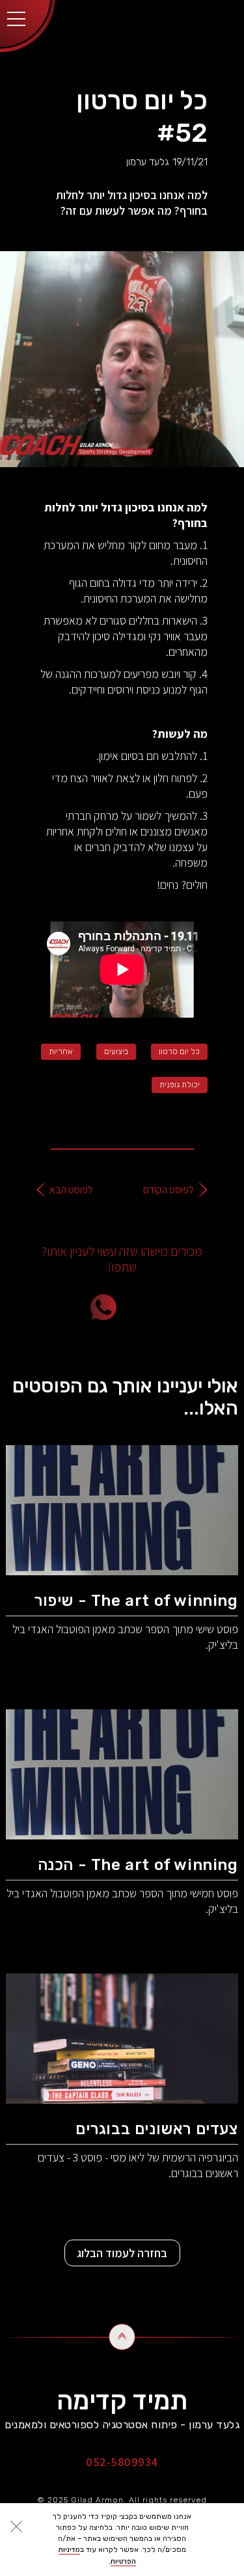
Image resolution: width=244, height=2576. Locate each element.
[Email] (178, 1307)
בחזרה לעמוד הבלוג (122, 2253)
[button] (16, 16)
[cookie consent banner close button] (16, 2527)
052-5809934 (122, 2462)
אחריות (61, 1051)
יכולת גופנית (180, 1085)
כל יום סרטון (179, 1051)
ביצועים (116, 1051)
